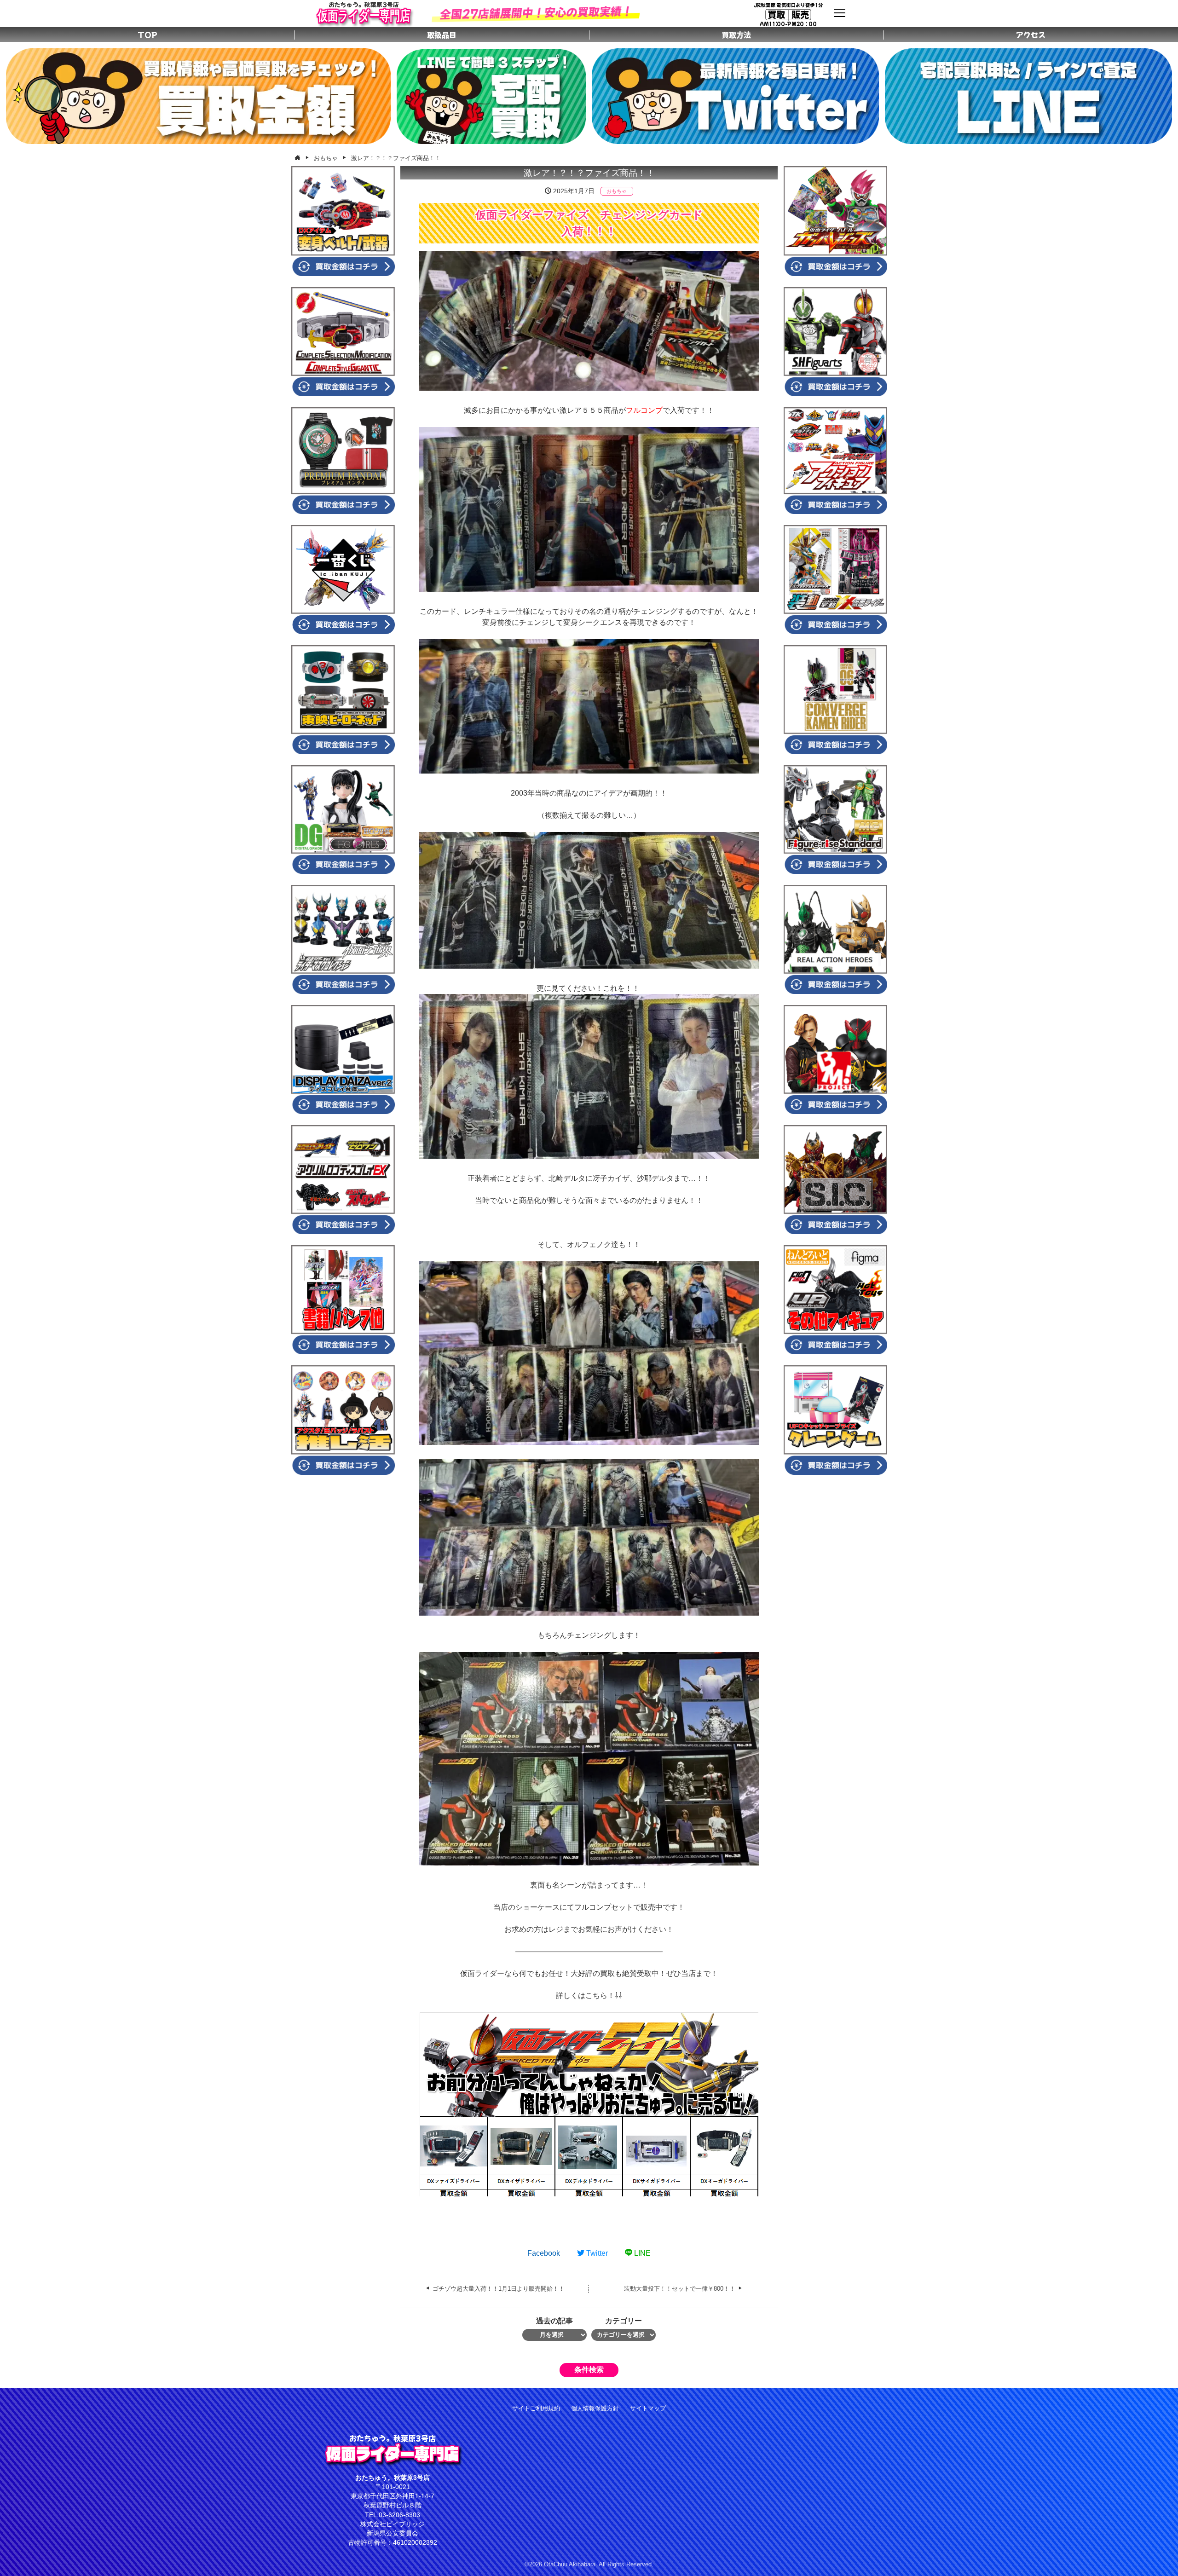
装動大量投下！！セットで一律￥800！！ (680, 2289)
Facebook (544, 2253)
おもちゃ (617, 191)
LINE (641, 2253)
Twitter (596, 2253)
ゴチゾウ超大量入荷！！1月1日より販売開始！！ (499, 2289)
